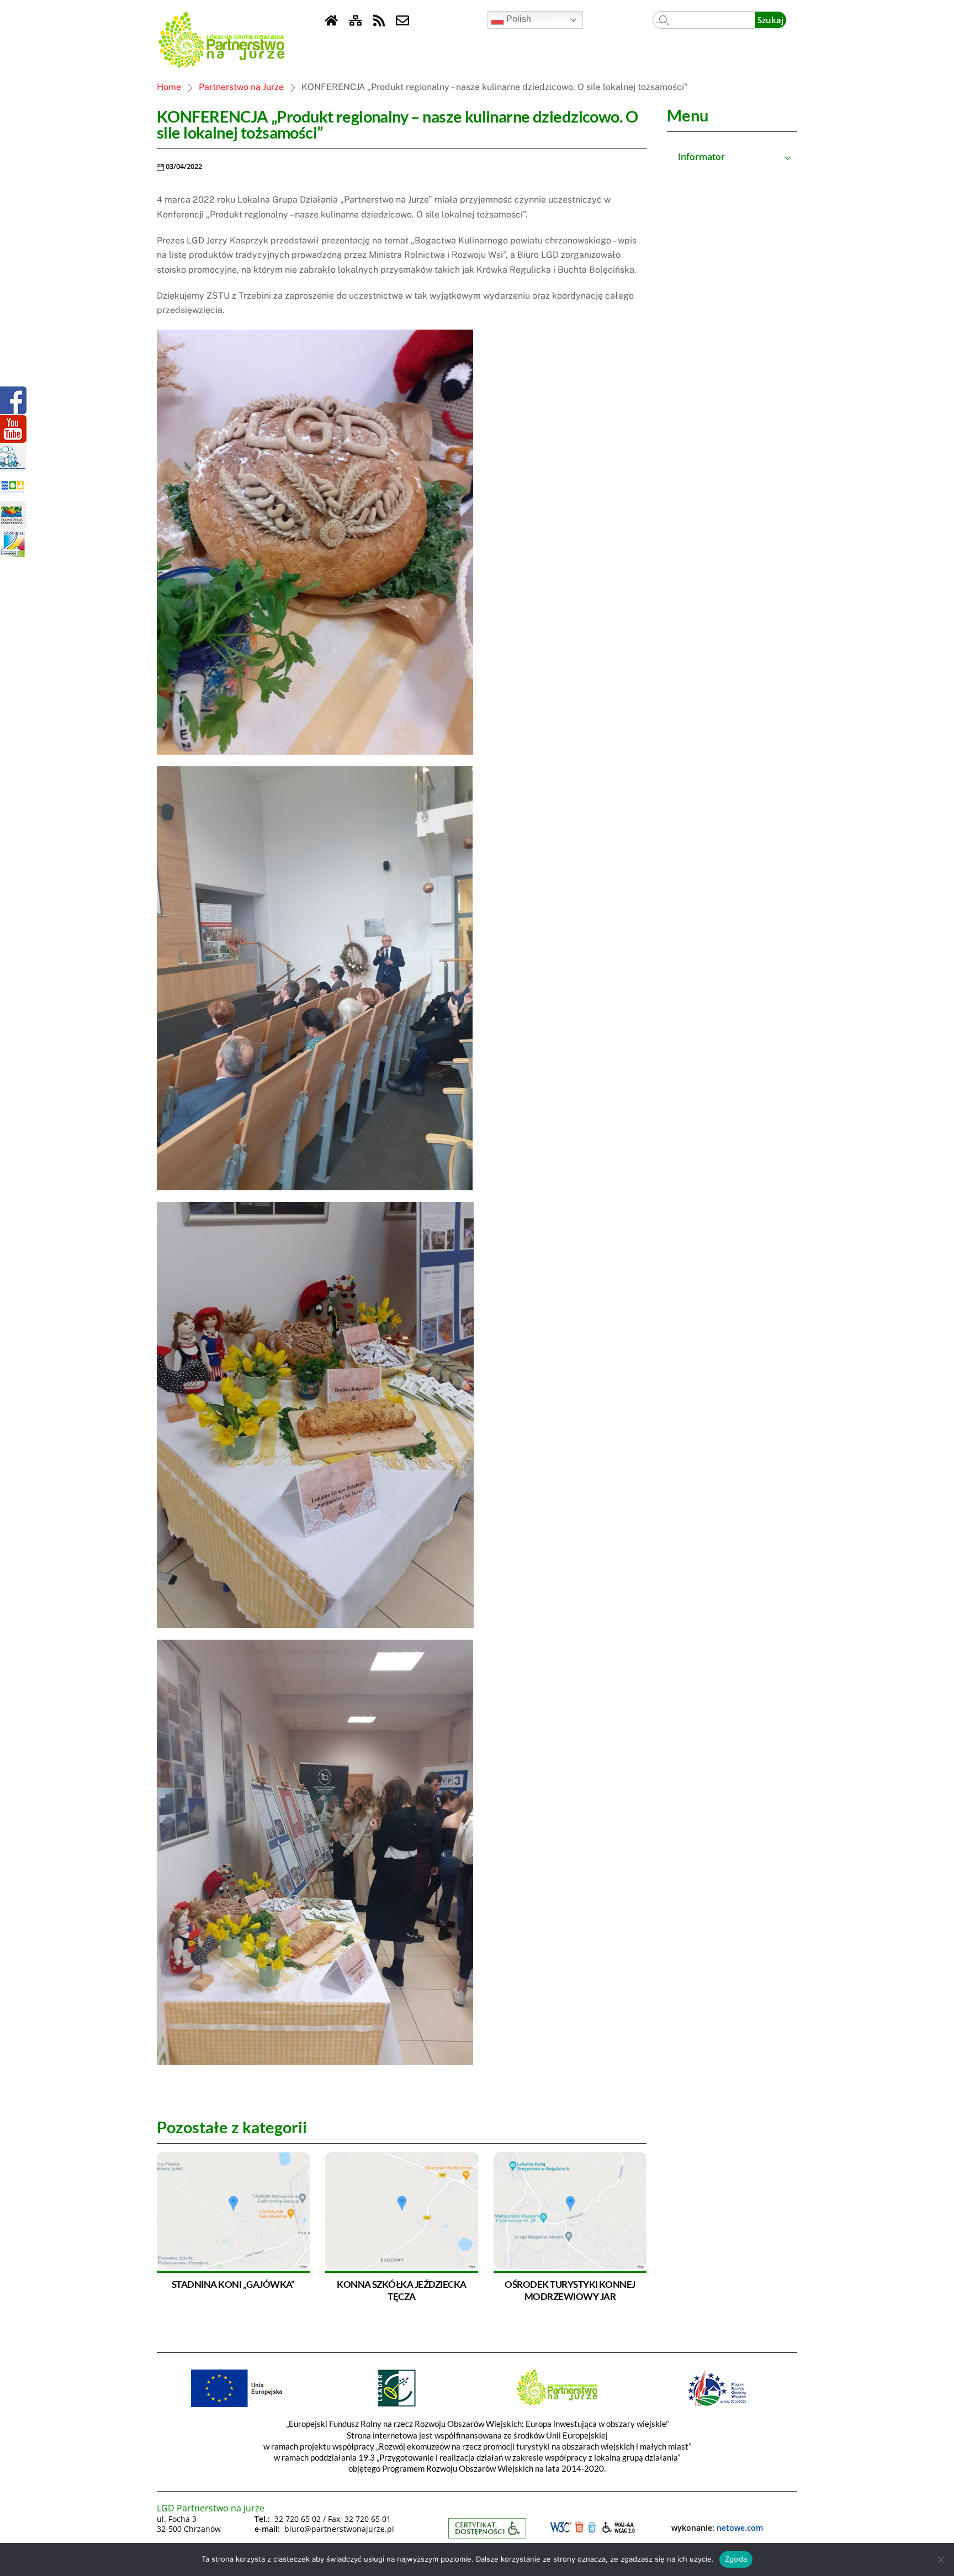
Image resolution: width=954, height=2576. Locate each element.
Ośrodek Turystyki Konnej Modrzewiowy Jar (570, 2290)
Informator (701, 157)
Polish (518, 19)
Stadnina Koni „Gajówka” (233, 2284)
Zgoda (736, 2559)
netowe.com (740, 2528)
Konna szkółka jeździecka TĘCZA (402, 2290)
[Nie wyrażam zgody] (940, 2559)
